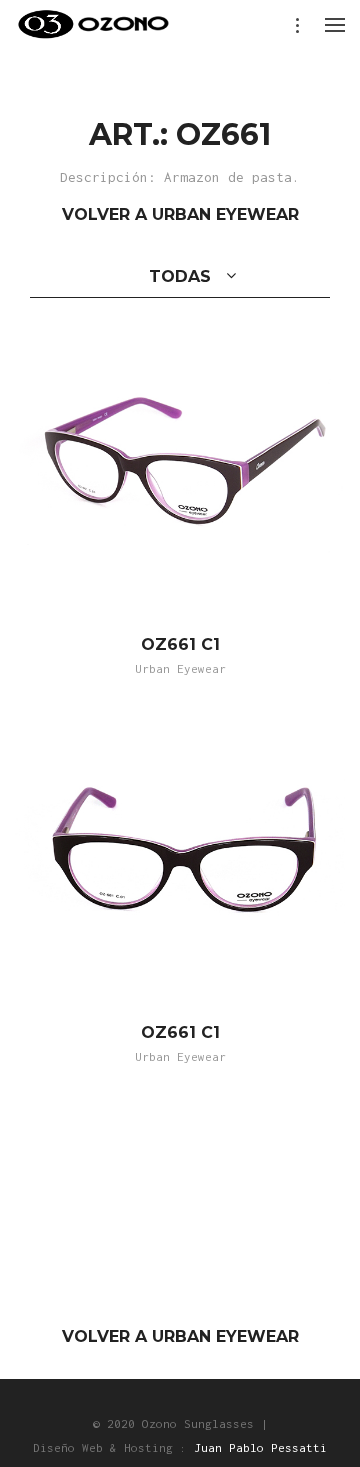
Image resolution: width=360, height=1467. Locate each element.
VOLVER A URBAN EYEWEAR (180, 214)
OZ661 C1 (180, 644)
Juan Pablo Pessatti (260, 1447)
